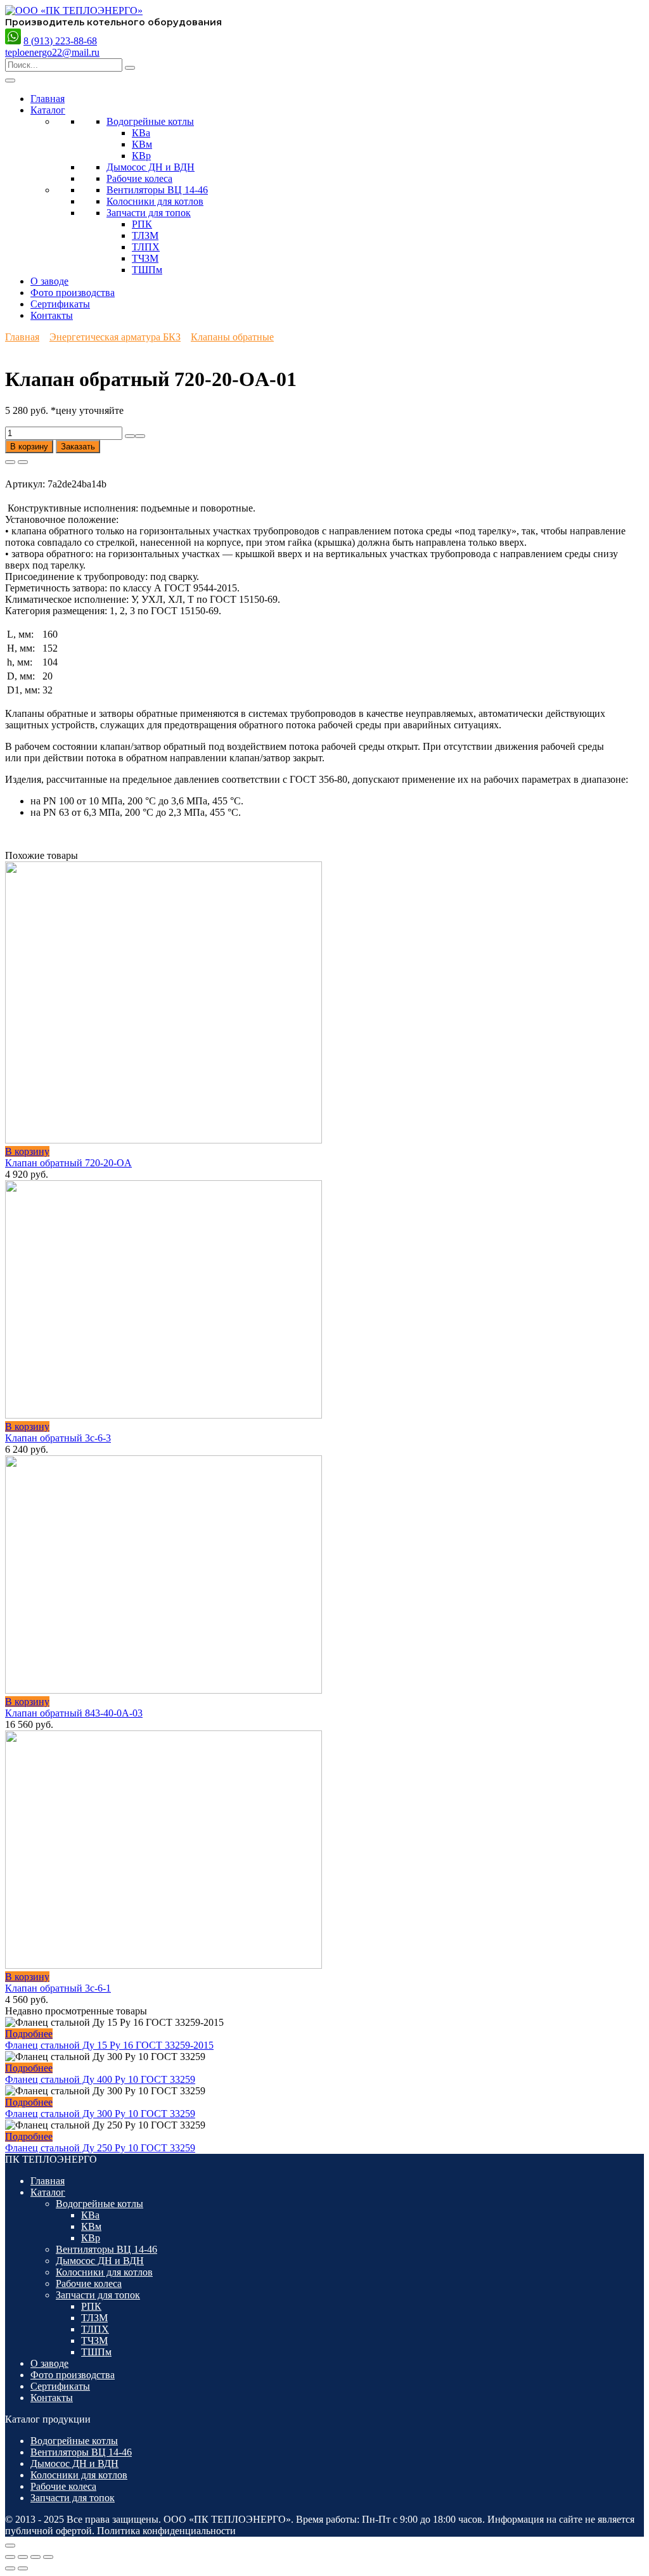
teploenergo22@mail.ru (52, 52)
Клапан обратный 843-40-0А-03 (74, 1713)
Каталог (48, 110)
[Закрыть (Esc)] (48, 2557)
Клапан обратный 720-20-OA (68, 1163)
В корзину (29, 447)
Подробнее (29, 2034)
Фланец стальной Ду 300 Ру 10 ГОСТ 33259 (100, 2114)
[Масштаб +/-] (10, 2557)
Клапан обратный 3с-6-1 (58, 1988)
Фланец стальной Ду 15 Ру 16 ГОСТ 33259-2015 (109, 2045)
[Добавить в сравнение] (23, 462)
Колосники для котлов (155, 201)
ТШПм (147, 270)
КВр (141, 156)
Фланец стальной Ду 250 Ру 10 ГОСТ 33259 (100, 2148)
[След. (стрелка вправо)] (23, 2568)
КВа (141, 133)
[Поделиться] (35, 2557)
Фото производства (73, 293)
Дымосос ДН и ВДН (151, 167)
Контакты (52, 315)
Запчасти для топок (149, 213)
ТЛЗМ (145, 235)
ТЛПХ (146, 247)
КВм (142, 144)
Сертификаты (60, 304)
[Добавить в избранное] (10, 462)
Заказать (78, 447)
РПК (142, 224)
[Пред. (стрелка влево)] (10, 2568)
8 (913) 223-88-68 (60, 41)
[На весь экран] (23, 2557)
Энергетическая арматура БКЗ (115, 337)
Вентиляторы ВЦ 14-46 (157, 190)
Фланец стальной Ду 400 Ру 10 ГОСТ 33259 (100, 2079)
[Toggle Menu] (10, 80)
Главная (48, 99)
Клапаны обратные (232, 337)
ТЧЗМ (145, 258)
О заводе (49, 281)
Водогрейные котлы (150, 121)
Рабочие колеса (139, 178)
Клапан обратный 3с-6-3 (58, 1438)
